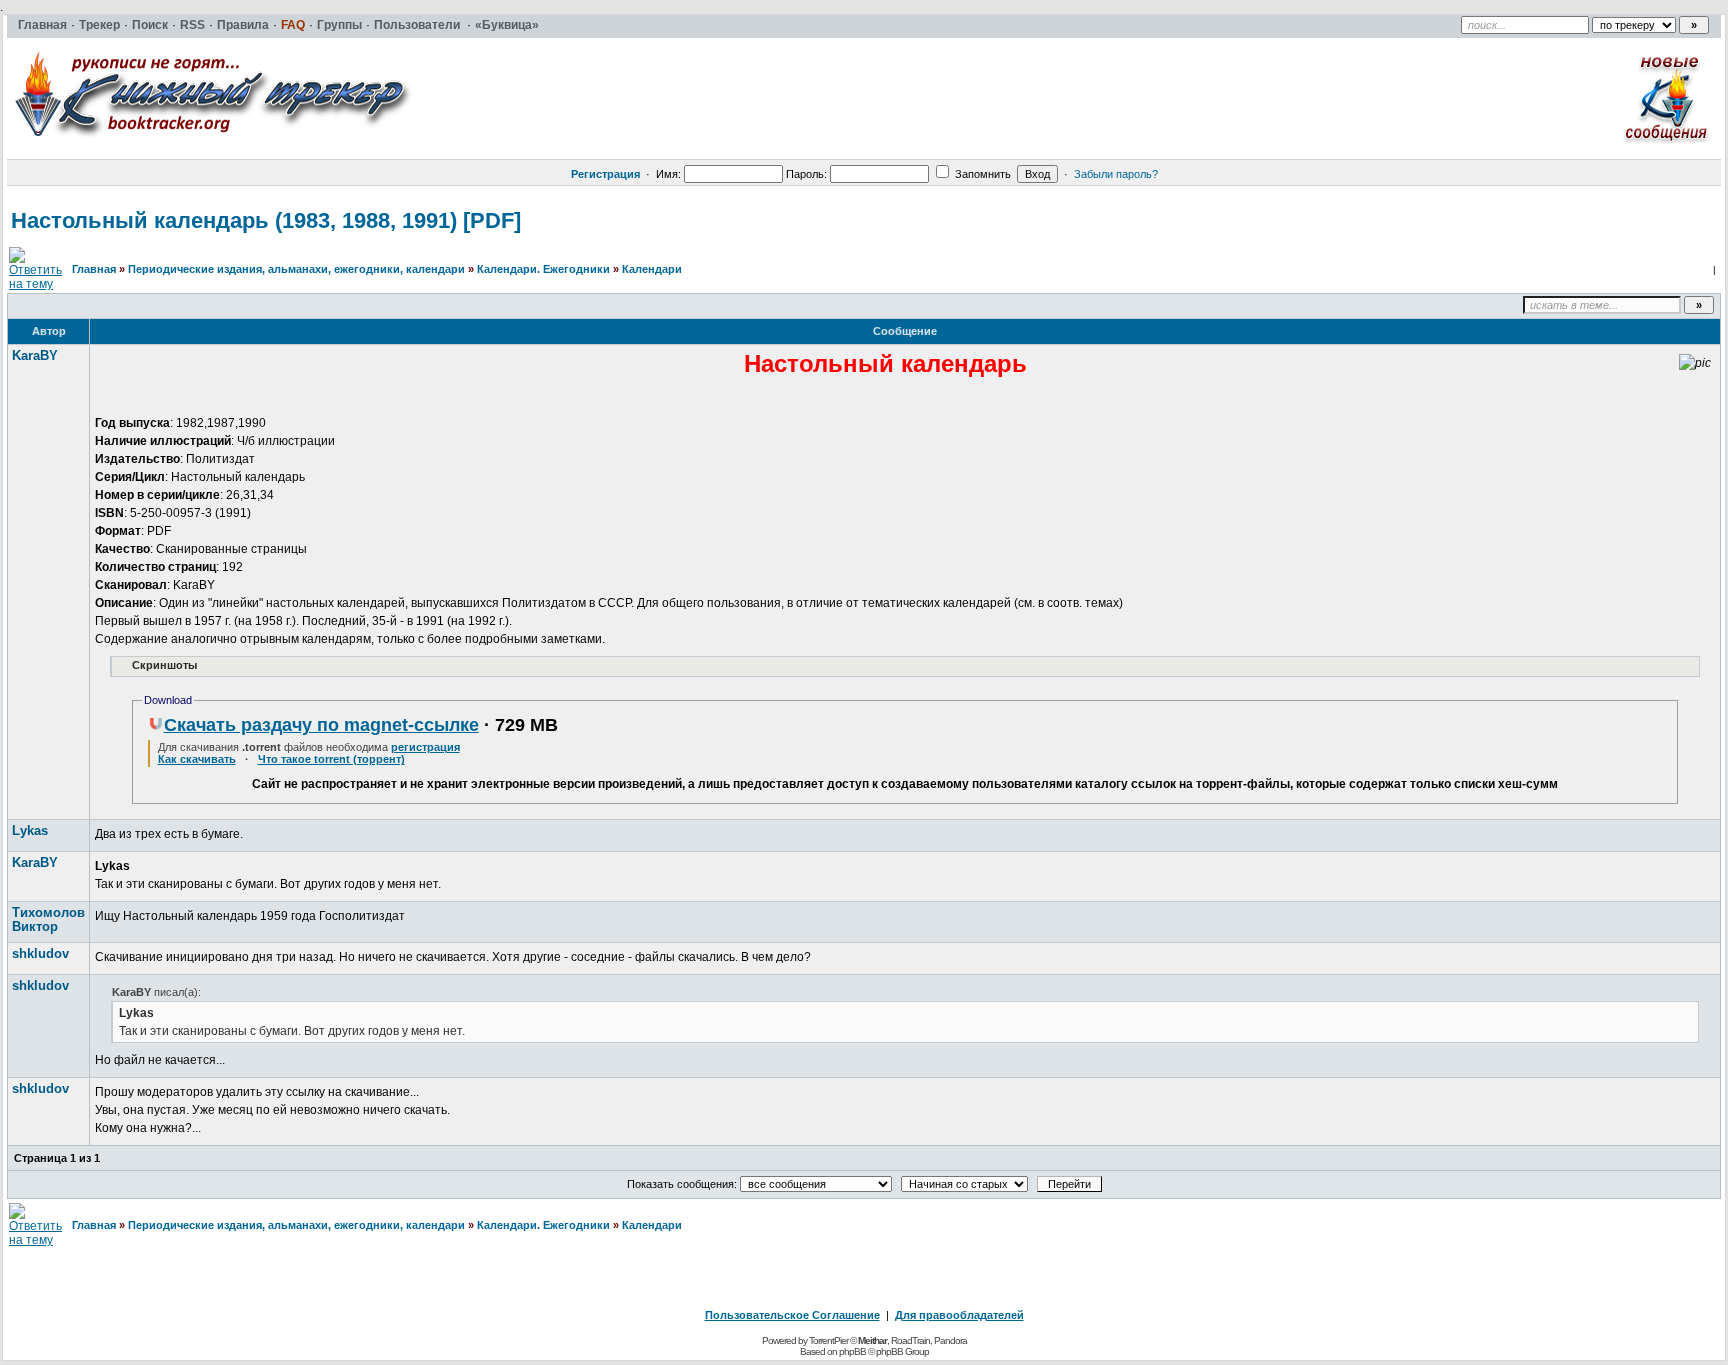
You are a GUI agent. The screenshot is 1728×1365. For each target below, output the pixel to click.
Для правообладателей (959, 1315)
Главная (94, 269)
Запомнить (981, 174)
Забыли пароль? (1116, 174)
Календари (652, 269)
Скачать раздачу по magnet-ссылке (321, 725)
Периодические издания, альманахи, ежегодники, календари (296, 269)
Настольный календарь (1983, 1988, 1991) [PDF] (266, 220)
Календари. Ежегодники (543, 269)
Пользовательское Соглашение (792, 1315)
